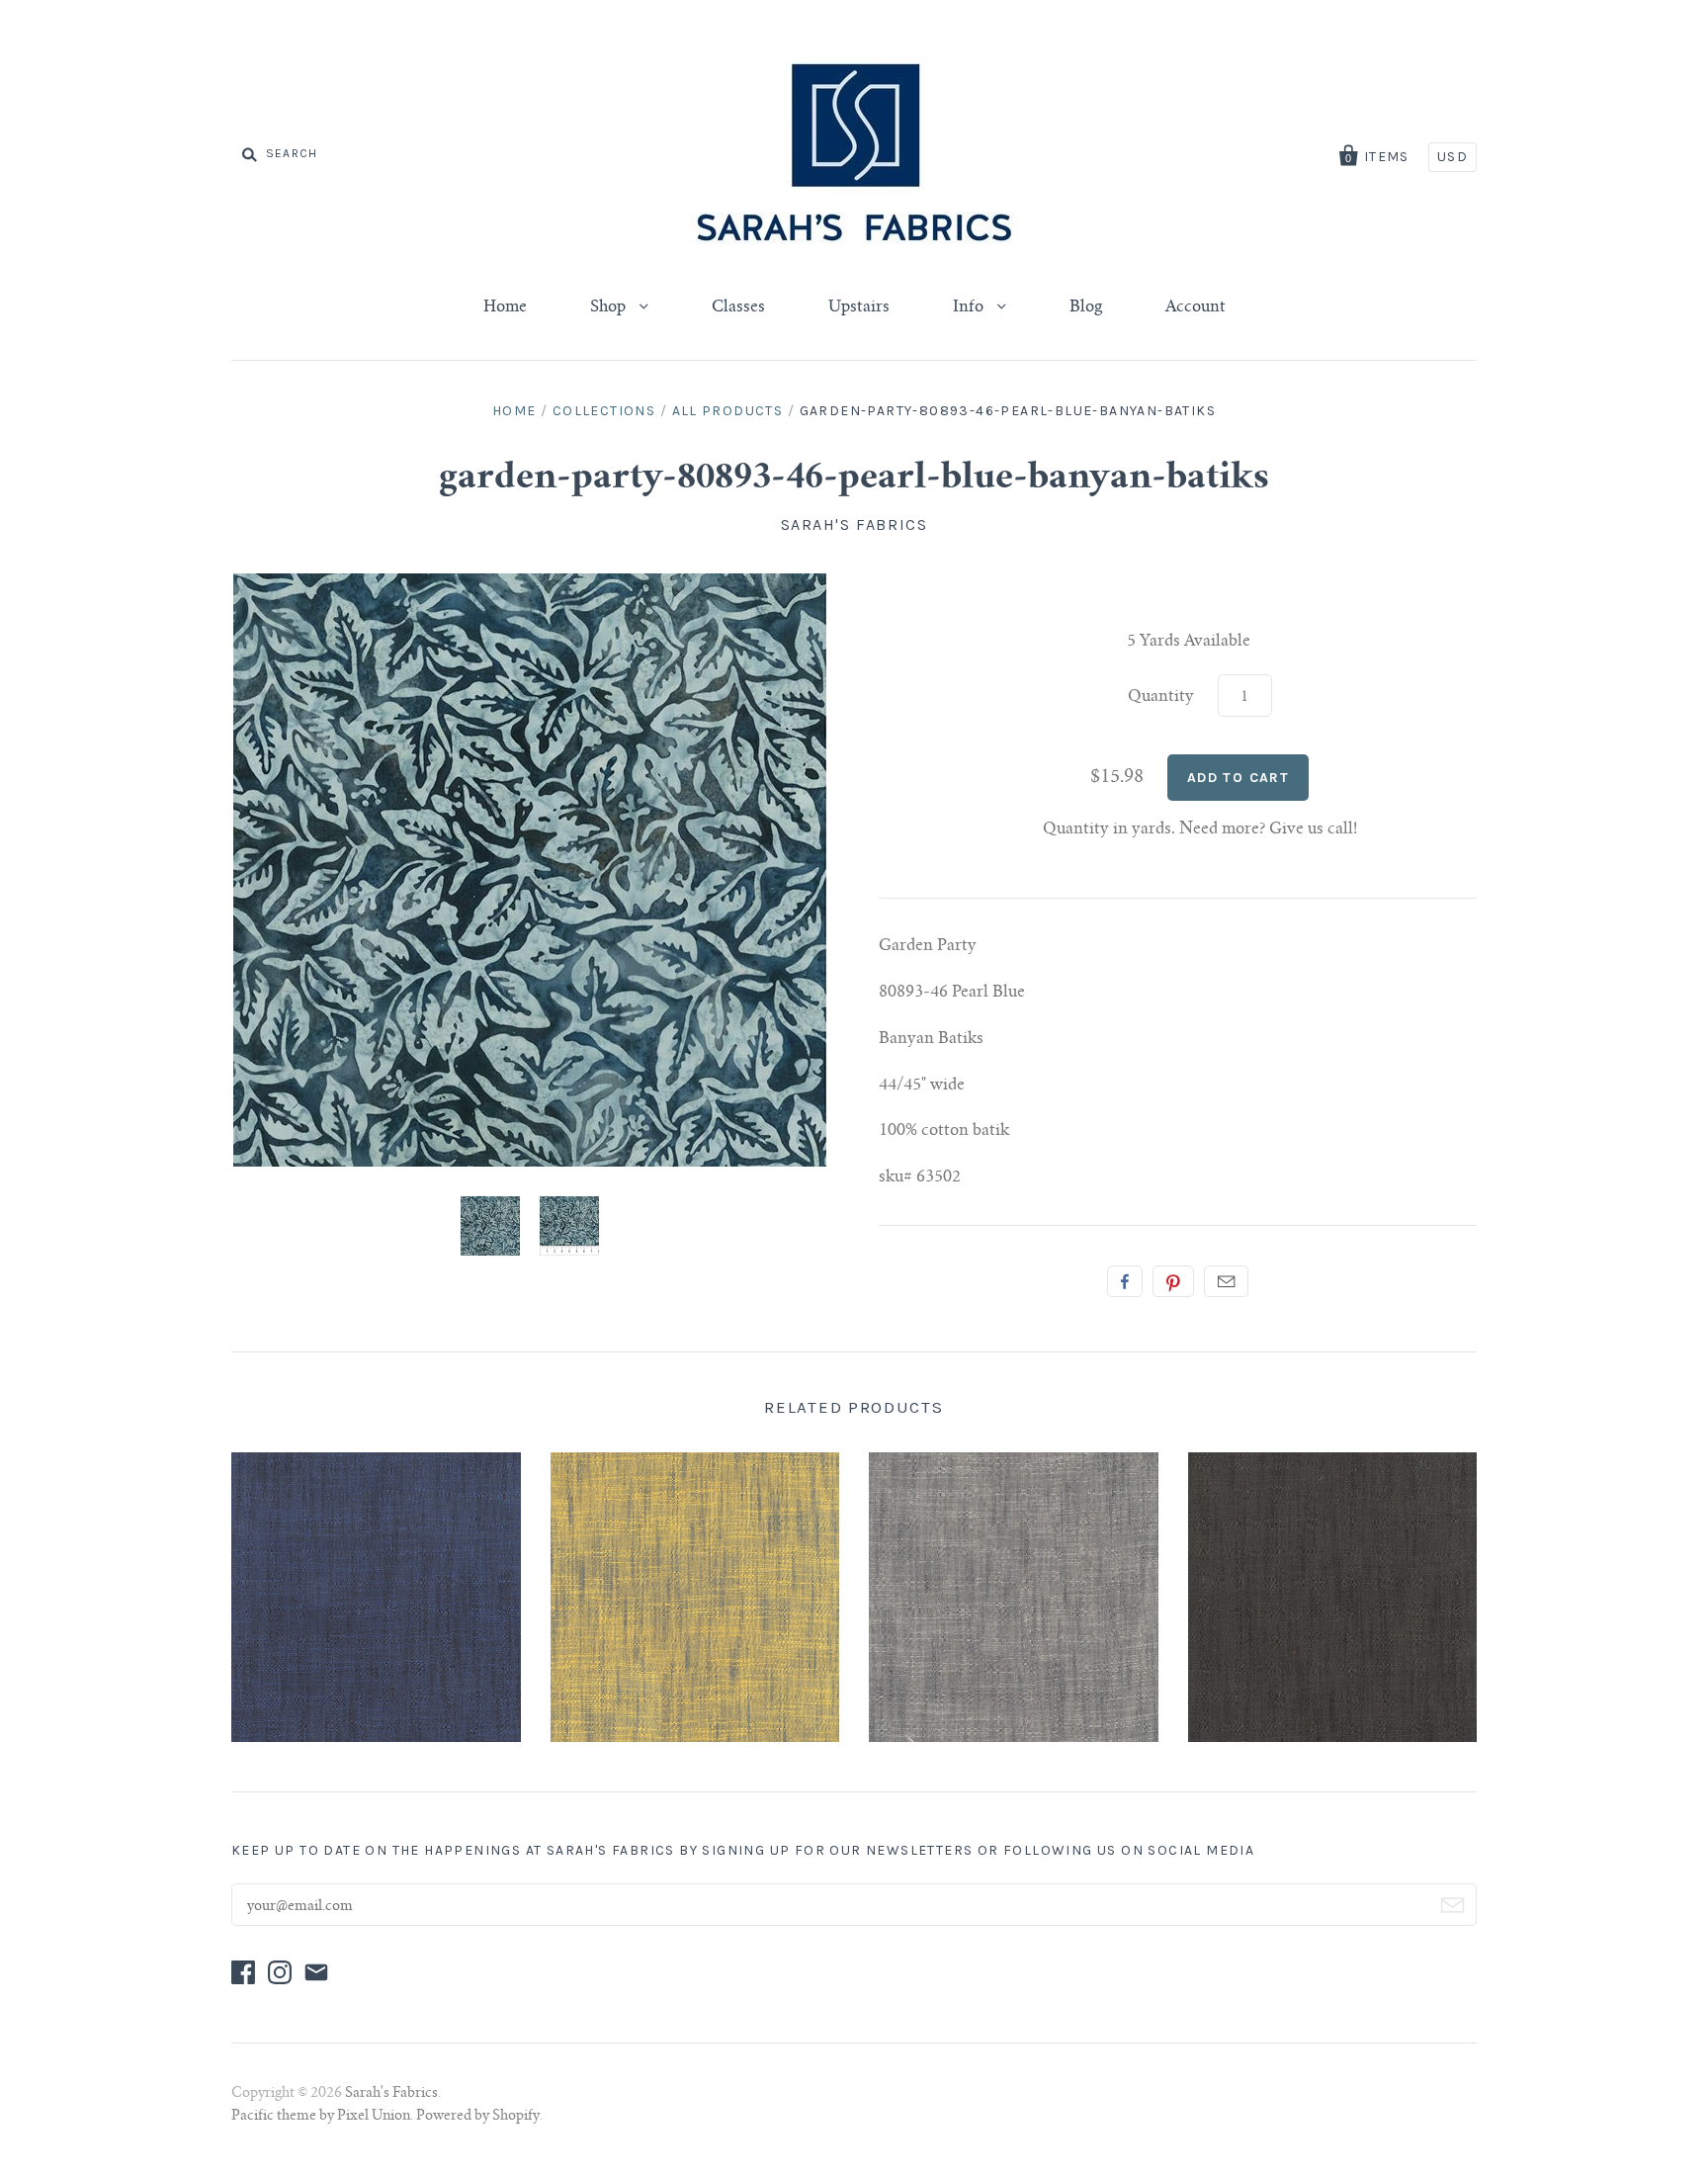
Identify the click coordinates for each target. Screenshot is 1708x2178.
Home (505, 307)
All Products (728, 411)
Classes (738, 307)
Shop (610, 307)
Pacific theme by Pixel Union (321, 2117)
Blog (1086, 307)
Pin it (1173, 1281)
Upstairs (859, 307)
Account (1196, 307)
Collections (604, 411)
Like (1125, 1281)
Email (1226, 1281)
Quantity (1161, 697)
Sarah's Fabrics (854, 524)
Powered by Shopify (478, 2117)
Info (970, 307)
